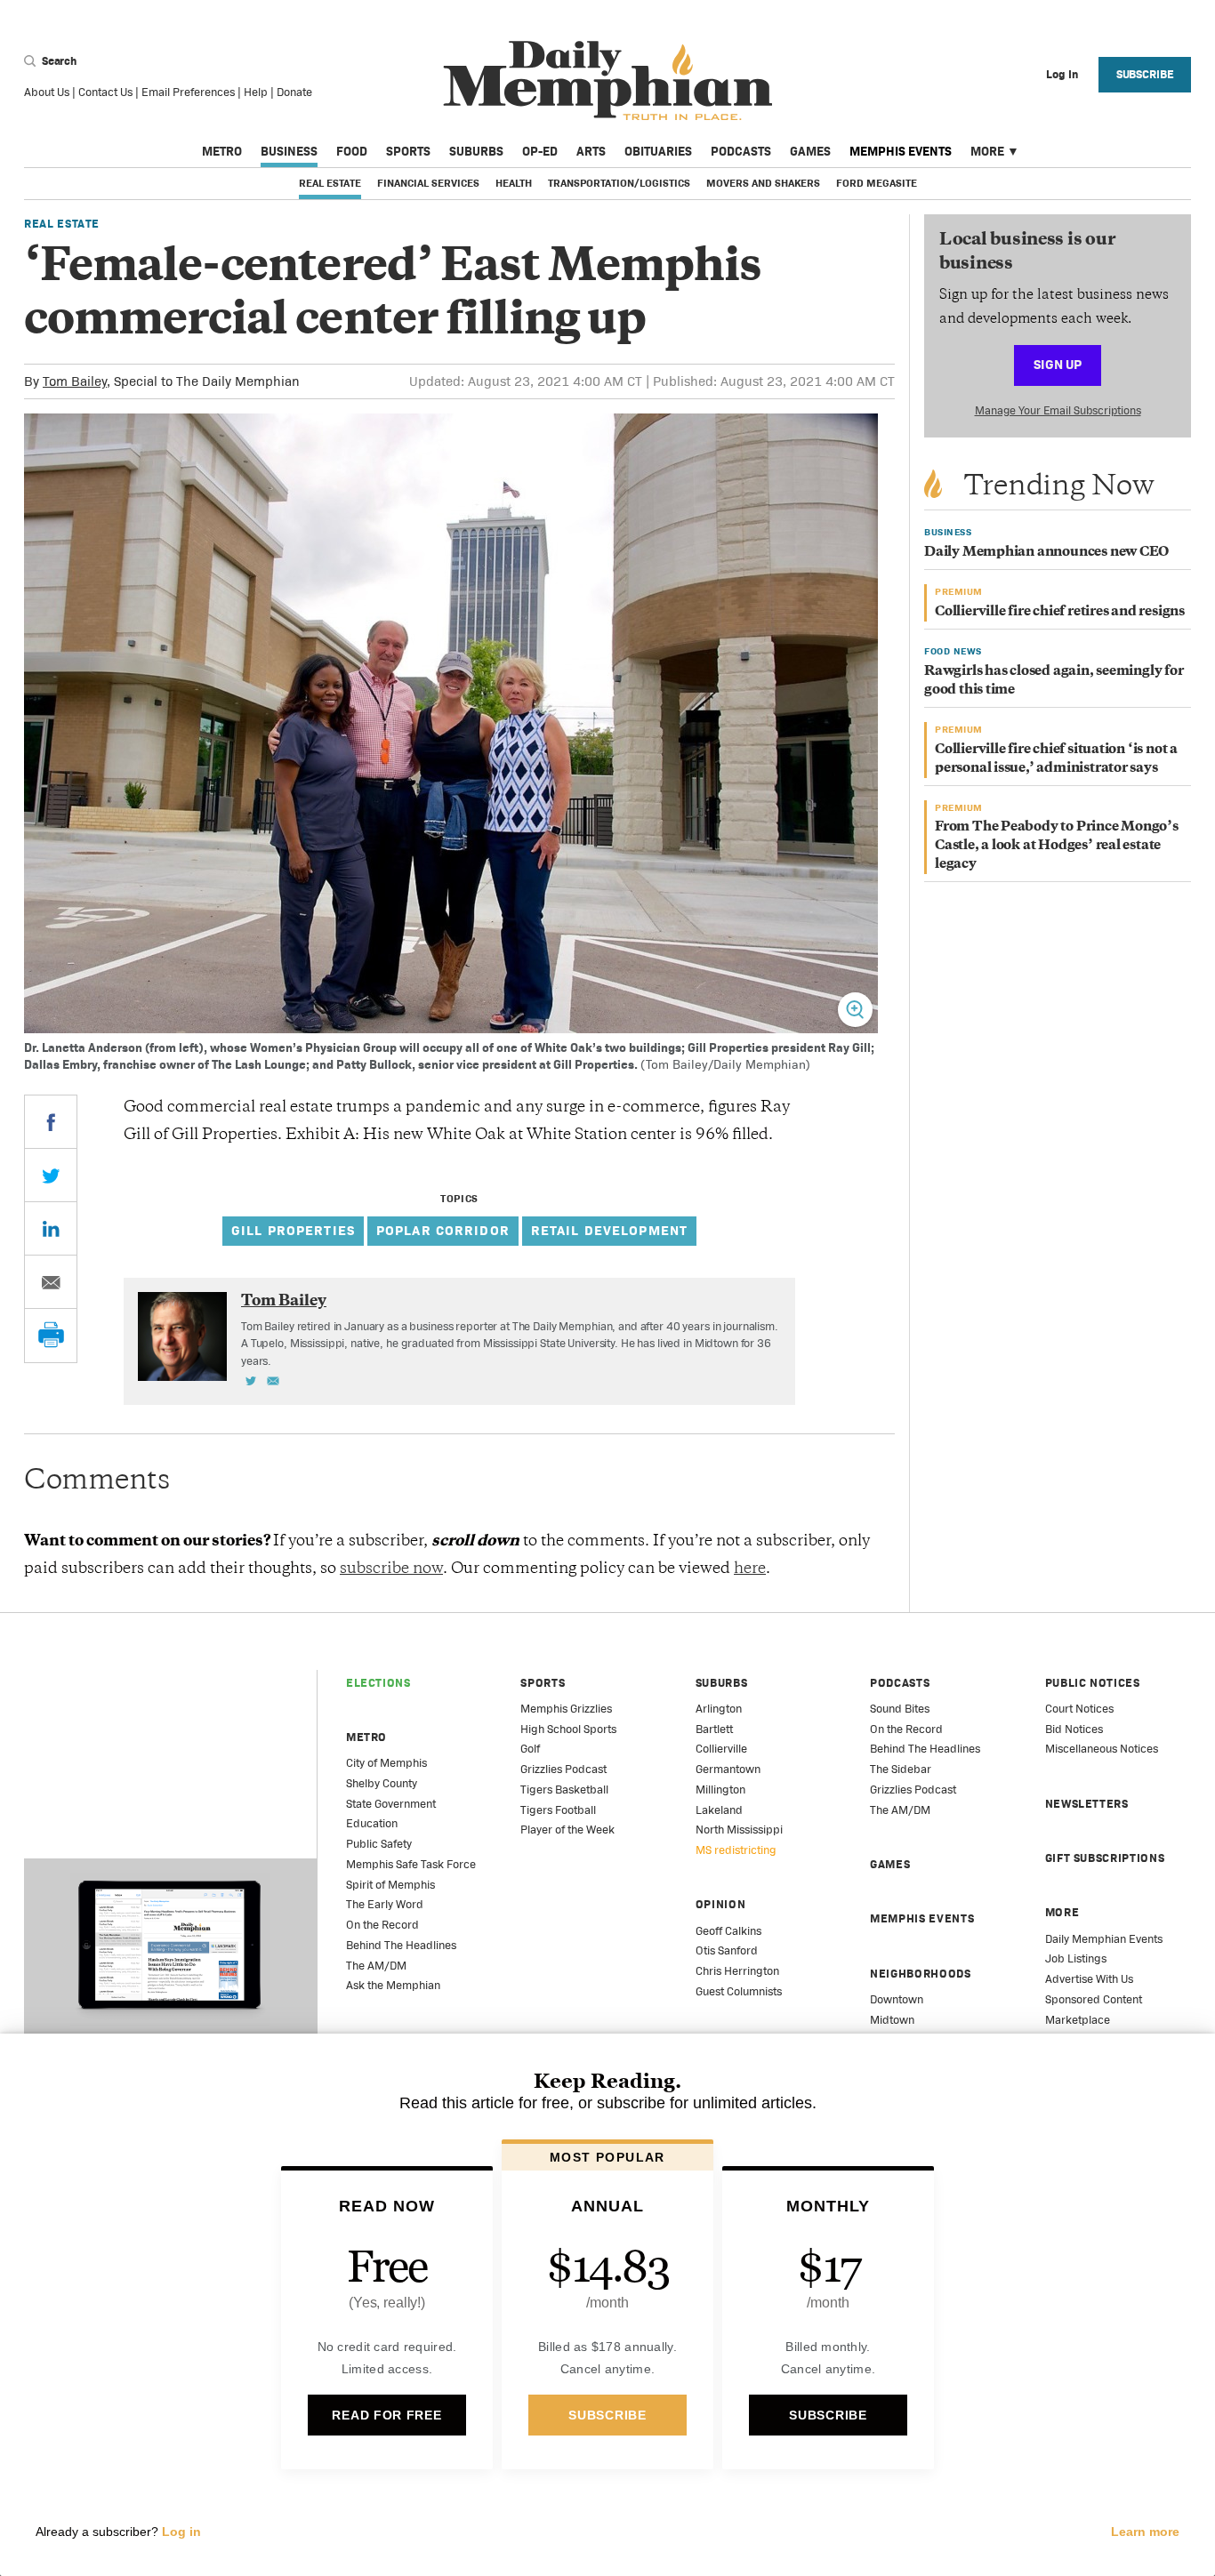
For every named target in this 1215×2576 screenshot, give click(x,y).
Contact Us (105, 92)
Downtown (897, 1999)
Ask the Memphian (393, 1985)
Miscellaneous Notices (1102, 1749)
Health (514, 183)
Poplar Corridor (443, 1230)
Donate (294, 92)
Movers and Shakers (763, 183)
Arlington (719, 1709)
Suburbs (476, 151)
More (987, 151)
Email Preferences (188, 92)
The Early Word (385, 1904)
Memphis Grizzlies (566, 1709)
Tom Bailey (75, 381)
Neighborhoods (920, 1974)
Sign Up (1058, 364)
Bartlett (714, 1729)
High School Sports (568, 1729)
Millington (720, 1790)
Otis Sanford (727, 1950)
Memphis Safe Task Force (411, 1864)
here (750, 1569)
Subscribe (1145, 74)
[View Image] (855, 1010)
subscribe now (391, 1569)
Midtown (892, 2020)
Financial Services (428, 183)
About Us (47, 92)
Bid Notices (1074, 1729)
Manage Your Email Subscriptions (1058, 410)
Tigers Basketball (564, 1790)
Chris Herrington (737, 1971)
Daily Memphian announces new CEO (1046, 553)
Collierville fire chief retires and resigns (1060, 612)
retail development (609, 1230)
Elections (378, 1683)
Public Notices (1093, 1683)
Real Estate (330, 183)
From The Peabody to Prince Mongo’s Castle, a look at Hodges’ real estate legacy (1057, 846)
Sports (408, 151)
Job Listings (1076, 1958)
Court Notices (1079, 1709)
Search (58, 61)
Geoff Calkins (728, 1931)
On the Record (382, 1925)
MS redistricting (736, 1850)
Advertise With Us (1089, 1979)
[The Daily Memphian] (608, 81)
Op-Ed (540, 151)
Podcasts (741, 151)
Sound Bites (900, 1709)
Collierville (721, 1749)
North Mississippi (739, 1830)
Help (256, 92)
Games (810, 151)
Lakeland (719, 1810)
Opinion (721, 1904)
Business (289, 151)
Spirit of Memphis (390, 1885)
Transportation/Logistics (619, 183)
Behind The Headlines (401, 1945)
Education (372, 1823)
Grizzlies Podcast (563, 1769)
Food (352, 151)
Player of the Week (567, 1830)
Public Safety (379, 1844)
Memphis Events (901, 151)
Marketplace (1078, 2020)
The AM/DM (376, 1966)
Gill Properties (293, 1230)
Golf (530, 1749)
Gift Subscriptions (1105, 1858)
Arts (591, 151)
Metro (222, 151)
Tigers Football (558, 1810)
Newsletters (1087, 1804)
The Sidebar (901, 1769)
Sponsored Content (1094, 1999)
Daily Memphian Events (1104, 1939)
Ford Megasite (877, 183)
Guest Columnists (739, 1991)
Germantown (728, 1769)
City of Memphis (386, 1763)
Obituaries (658, 151)
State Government (391, 1804)
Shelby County (382, 1783)
